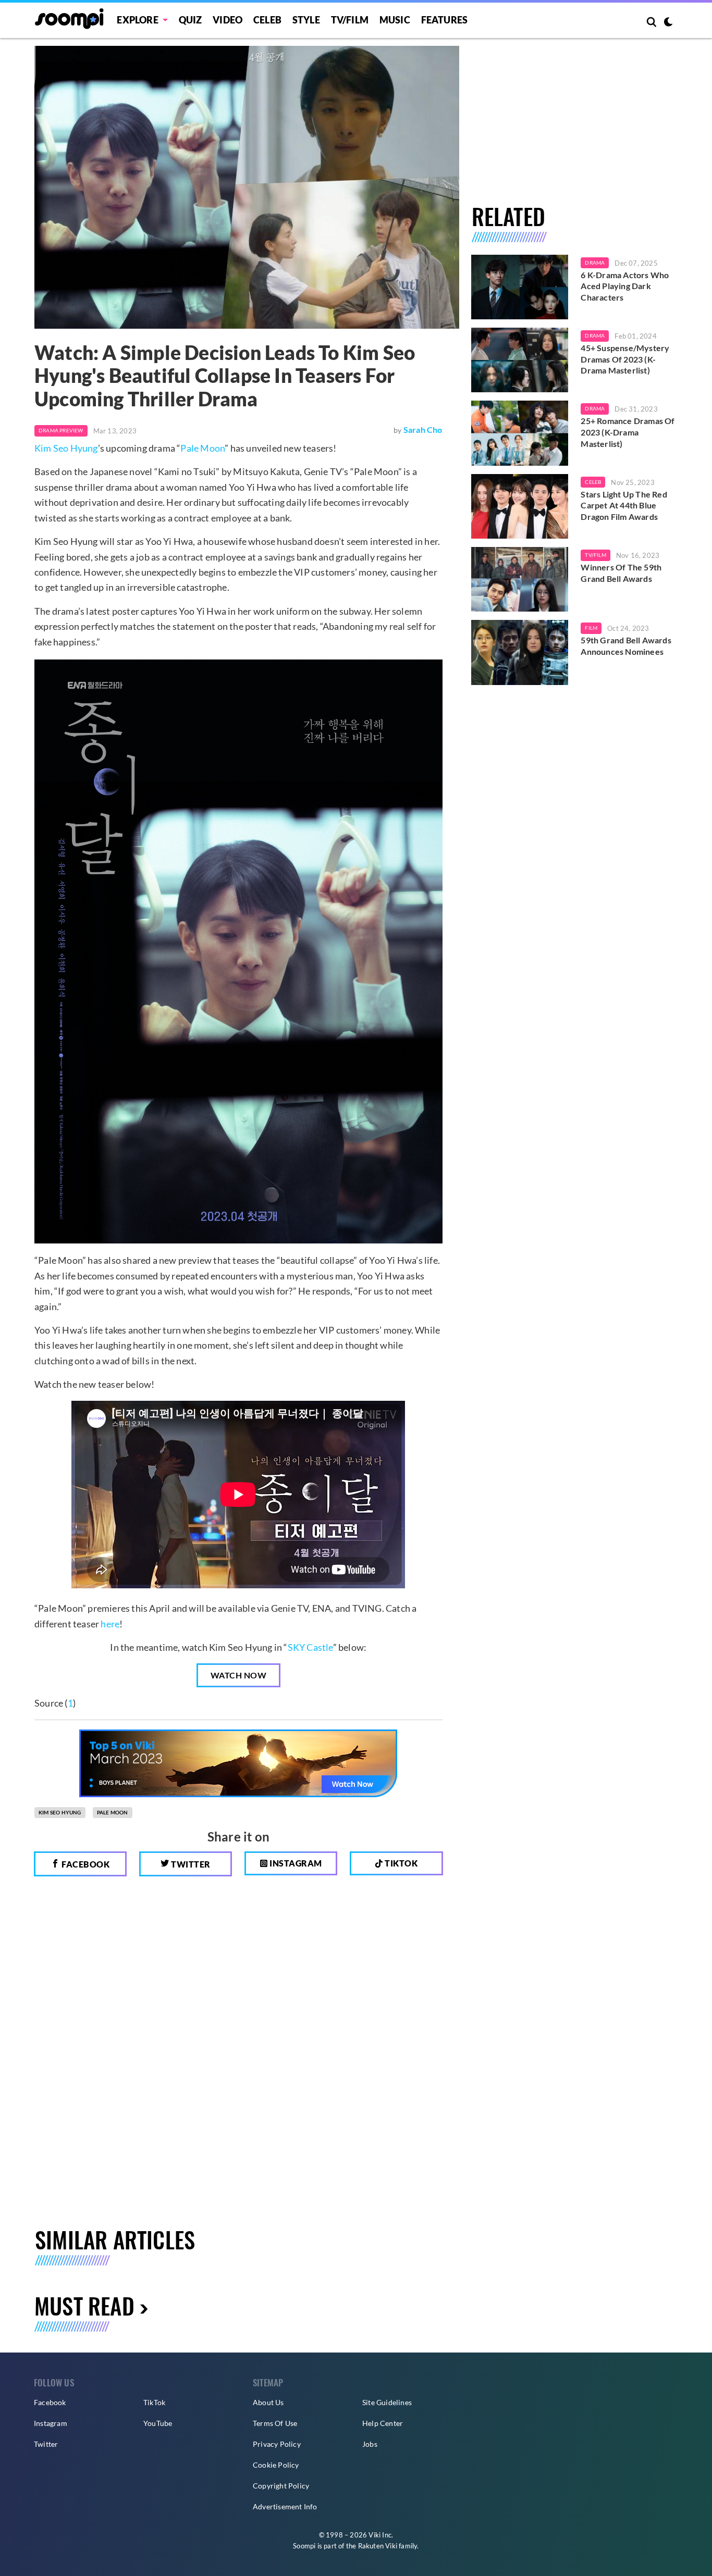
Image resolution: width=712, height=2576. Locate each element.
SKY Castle (310, 1647)
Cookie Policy (276, 2465)
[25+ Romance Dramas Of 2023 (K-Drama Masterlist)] (520, 433)
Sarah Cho (423, 430)
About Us (268, 2402)
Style (306, 20)
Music (395, 20)
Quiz (191, 20)
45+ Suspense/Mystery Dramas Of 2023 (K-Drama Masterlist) (625, 359)
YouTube (158, 2423)
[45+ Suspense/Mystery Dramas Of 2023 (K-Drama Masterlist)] (520, 360)
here (110, 1624)
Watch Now (239, 1675)
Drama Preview (61, 430)
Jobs (370, 2444)
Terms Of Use (275, 2423)
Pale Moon (202, 448)
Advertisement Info (285, 2506)
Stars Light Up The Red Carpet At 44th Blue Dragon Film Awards (624, 505)
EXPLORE (137, 20)
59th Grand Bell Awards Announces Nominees (626, 646)
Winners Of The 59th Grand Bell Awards (621, 573)
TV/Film (595, 555)
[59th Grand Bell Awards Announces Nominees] (520, 652)
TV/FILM (350, 20)
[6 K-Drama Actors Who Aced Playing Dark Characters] (520, 287)
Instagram (295, 1863)
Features (445, 20)
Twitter (190, 1864)
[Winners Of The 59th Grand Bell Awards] (520, 579)
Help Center (383, 2423)
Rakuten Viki (378, 2546)
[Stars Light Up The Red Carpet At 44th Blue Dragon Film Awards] (520, 506)
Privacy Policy (277, 2444)
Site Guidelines (387, 2402)
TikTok (154, 2402)
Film (591, 628)
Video (228, 20)
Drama (595, 263)
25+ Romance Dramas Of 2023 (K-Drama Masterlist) (628, 432)
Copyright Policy (281, 2486)
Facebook (85, 1864)
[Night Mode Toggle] (668, 23)
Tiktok (401, 1863)
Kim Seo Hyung (66, 448)
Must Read (84, 2305)
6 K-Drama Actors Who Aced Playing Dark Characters (625, 286)
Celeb (267, 20)
